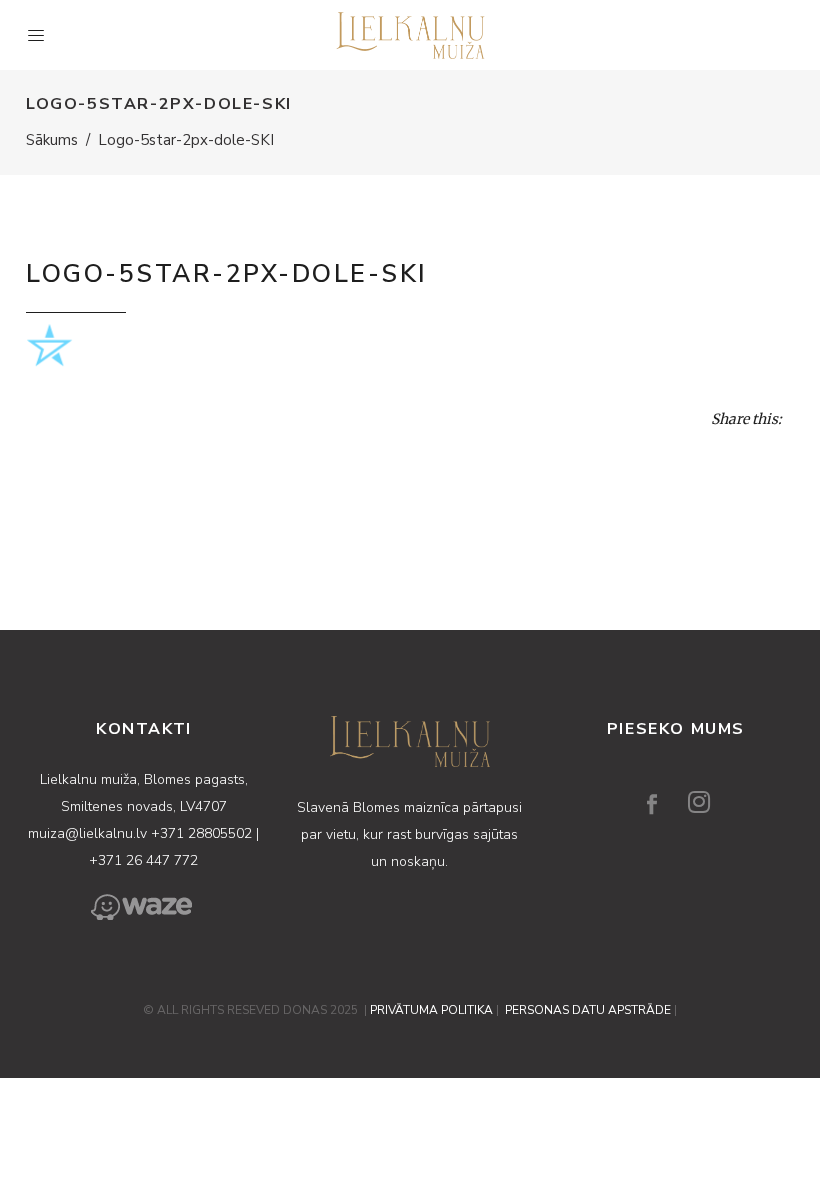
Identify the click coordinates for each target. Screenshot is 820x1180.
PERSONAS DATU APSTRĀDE (588, 1010)
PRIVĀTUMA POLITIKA (431, 1010)
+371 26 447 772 (143, 860)
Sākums (52, 140)
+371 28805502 (203, 833)
